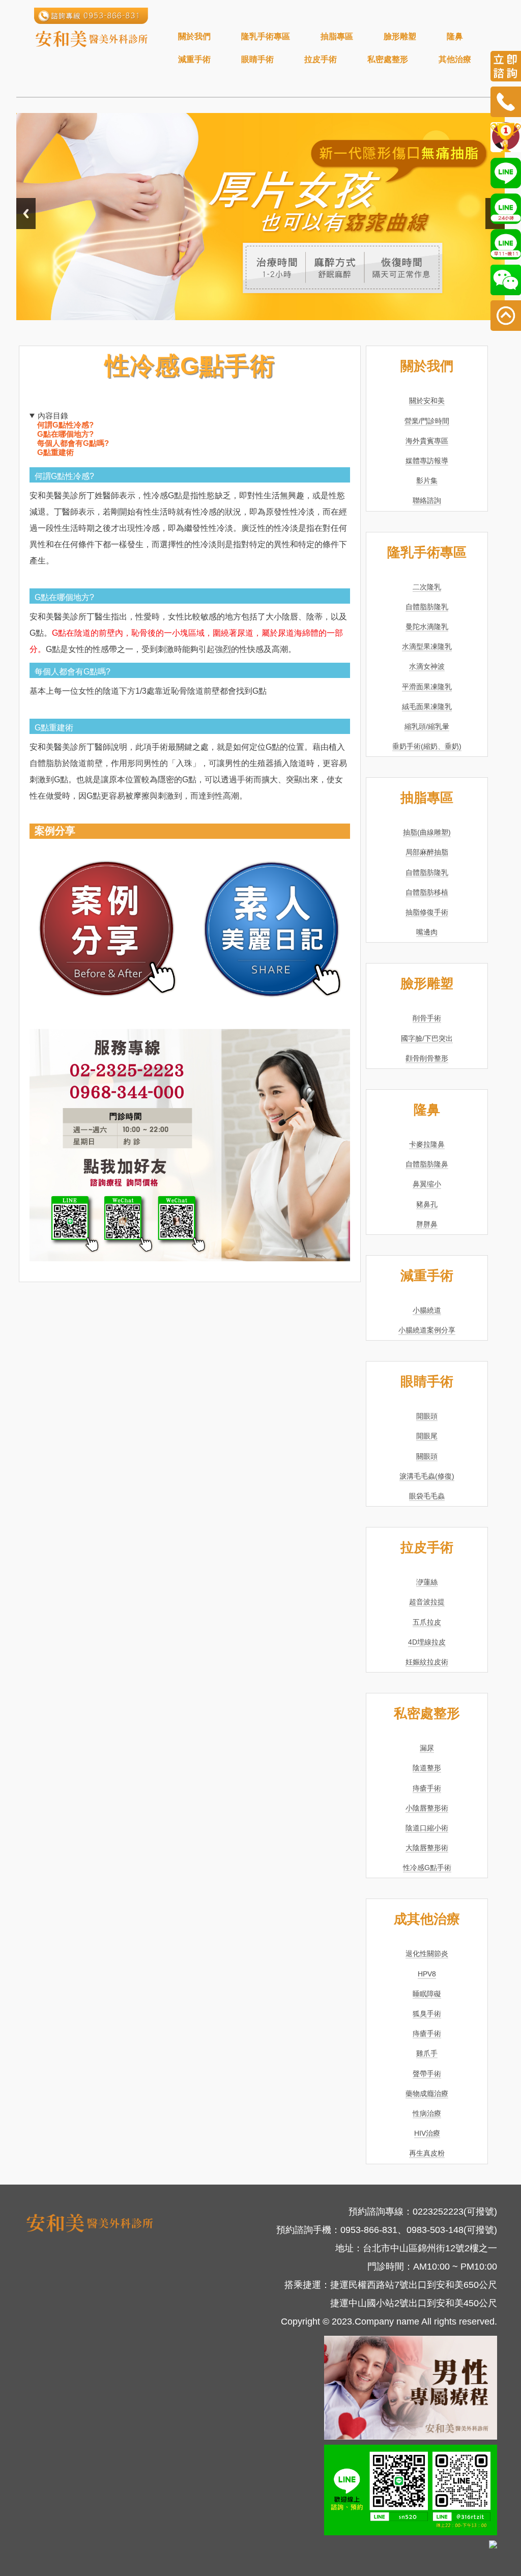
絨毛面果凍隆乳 (427, 706)
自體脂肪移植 (427, 892)
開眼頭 (427, 1416)
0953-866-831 (369, 2230)
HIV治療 (427, 2133)
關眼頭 (427, 1456)
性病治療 (427, 2113)
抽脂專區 (337, 36)
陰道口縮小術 (427, 1828)
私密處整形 (388, 59)
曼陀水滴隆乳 (427, 627)
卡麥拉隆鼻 (427, 1144)
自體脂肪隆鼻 (427, 1164)
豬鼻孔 (427, 1204)
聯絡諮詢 (427, 500)
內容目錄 (53, 416)
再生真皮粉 (427, 2153)
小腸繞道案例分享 (427, 1330)
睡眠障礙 (427, 1994)
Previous (26, 214)
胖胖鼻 (427, 1224)
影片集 (427, 480)
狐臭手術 (427, 2014)
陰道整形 (427, 1768)
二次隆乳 (427, 587)
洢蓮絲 (427, 1582)
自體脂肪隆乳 (427, 607)
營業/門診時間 (427, 421)
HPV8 (427, 1974)
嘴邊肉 (427, 932)
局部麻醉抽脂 (427, 852)
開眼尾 (427, 1436)
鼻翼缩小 (427, 1184)
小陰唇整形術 (427, 1808)
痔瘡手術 (427, 1788)
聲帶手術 (427, 2074)
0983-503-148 (435, 2230)
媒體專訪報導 (427, 461)
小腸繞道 (427, 1310)
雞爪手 (427, 2053)
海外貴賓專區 (427, 441)
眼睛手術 (257, 59)
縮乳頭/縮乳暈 (427, 726)
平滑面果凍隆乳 (427, 687)
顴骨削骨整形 (427, 1058)
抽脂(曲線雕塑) (427, 832)
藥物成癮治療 (427, 2093)
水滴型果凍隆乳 (427, 646)
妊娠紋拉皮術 (427, 1662)
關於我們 (194, 36)
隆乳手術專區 (266, 36)
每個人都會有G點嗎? (73, 443)
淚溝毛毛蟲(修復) (427, 1476)
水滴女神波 (427, 666)
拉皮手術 (321, 59)
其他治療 (455, 59)
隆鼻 (455, 36)
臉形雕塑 (400, 36)
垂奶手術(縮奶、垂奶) (427, 746)
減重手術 (194, 59)
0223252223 (438, 2212)
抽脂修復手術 (427, 912)
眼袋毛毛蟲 (427, 1496)
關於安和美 (427, 401)
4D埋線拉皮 (427, 1642)
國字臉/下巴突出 (427, 1038)
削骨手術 (427, 1018)
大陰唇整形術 (427, 1848)
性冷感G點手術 (427, 1867)
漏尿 (427, 1748)
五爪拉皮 (427, 1622)
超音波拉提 (427, 1602)
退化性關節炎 (427, 1954)
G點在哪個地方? (65, 434)
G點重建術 (55, 452)
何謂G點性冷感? (65, 425)
